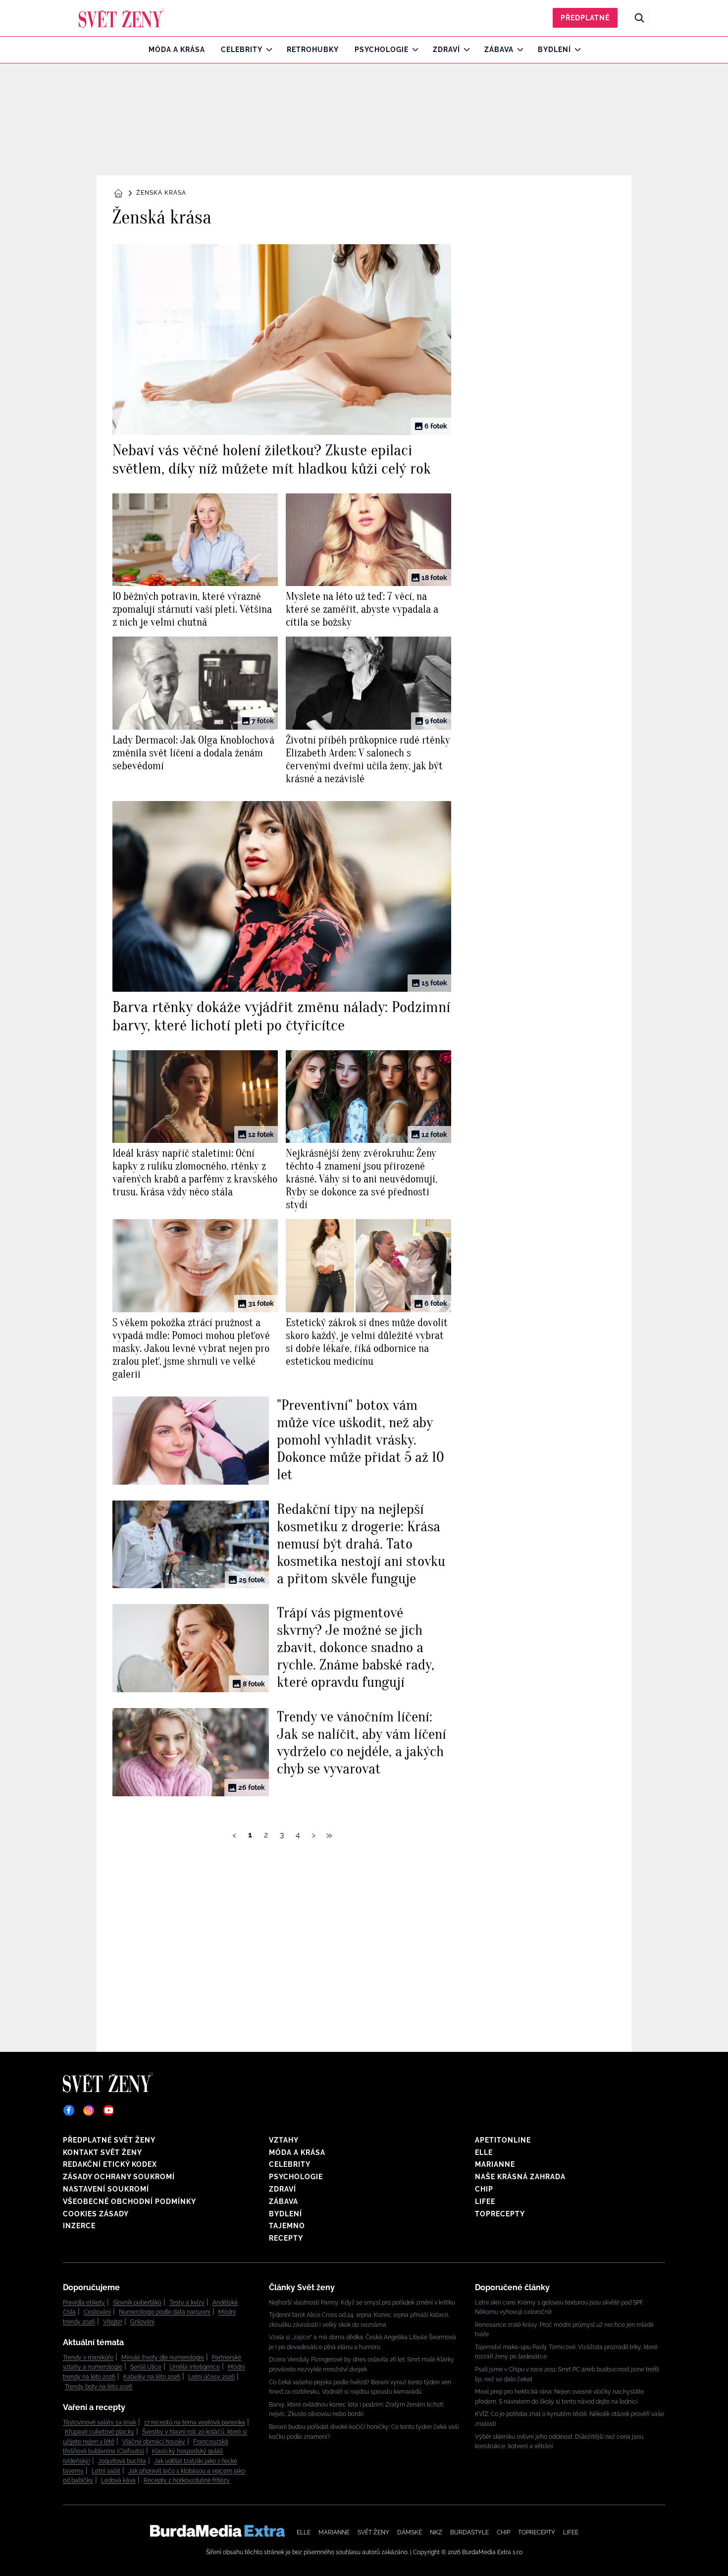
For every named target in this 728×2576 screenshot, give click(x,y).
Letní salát (106, 2471)
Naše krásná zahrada (520, 2177)
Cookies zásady (96, 2214)
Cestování (97, 2312)
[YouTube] (108, 2110)
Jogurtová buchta (122, 2461)
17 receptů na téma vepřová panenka (195, 2422)
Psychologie (382, 50)
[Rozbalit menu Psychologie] (413, 50)
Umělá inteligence (195, 2367)
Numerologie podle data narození (165, 2312)
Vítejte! (113, 2322)
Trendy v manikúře (88, 2358)
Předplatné (585, 18)
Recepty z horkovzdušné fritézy (187, 2480)
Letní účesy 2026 (211, 2377)
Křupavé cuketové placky (100, 2432)
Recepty (286, 2238)
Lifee (485, 2201)
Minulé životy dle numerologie (163, 2358)
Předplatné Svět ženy (109, 2140)
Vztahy (284, 2140)
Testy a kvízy (187, 2303)
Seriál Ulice (146, 2367)
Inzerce (79, 2226)
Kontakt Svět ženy (103, 2152)
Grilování (142, 2322)
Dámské (410, 2532)
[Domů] (122, 18)
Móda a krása (177, 50)
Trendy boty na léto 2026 (99, 2387)
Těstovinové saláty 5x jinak (100, 2422)
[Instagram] (89, 2110)
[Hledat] (639, 18)
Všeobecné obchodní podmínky (130, 2201)
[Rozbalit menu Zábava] (518, 50)
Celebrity (242, 50)
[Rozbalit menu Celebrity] (267, 50)
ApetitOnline (503, 2140)
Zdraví (446, 50)
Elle (484, 2152)
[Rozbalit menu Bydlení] (575, 50)
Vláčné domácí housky (154, 2442)
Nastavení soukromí (106, 2189)
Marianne (495, 2164)
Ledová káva (118, 2480)
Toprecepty (500, 2214)
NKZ (436, 2532)
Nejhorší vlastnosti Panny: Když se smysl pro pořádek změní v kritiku (362, 2303)
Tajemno (287, 2226)
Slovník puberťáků (137, 2303)
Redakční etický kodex (110, 2164)
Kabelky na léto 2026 (152, 2377)
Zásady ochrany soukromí (119, 2177)
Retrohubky (313, 50)
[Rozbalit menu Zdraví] (464, 50)
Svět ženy (373, 2532)
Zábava (499, 50)
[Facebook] (69, 2110)
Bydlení (554, 50)
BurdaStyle (469, 2532)
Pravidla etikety (84, 2303)
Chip (484, 2189)
